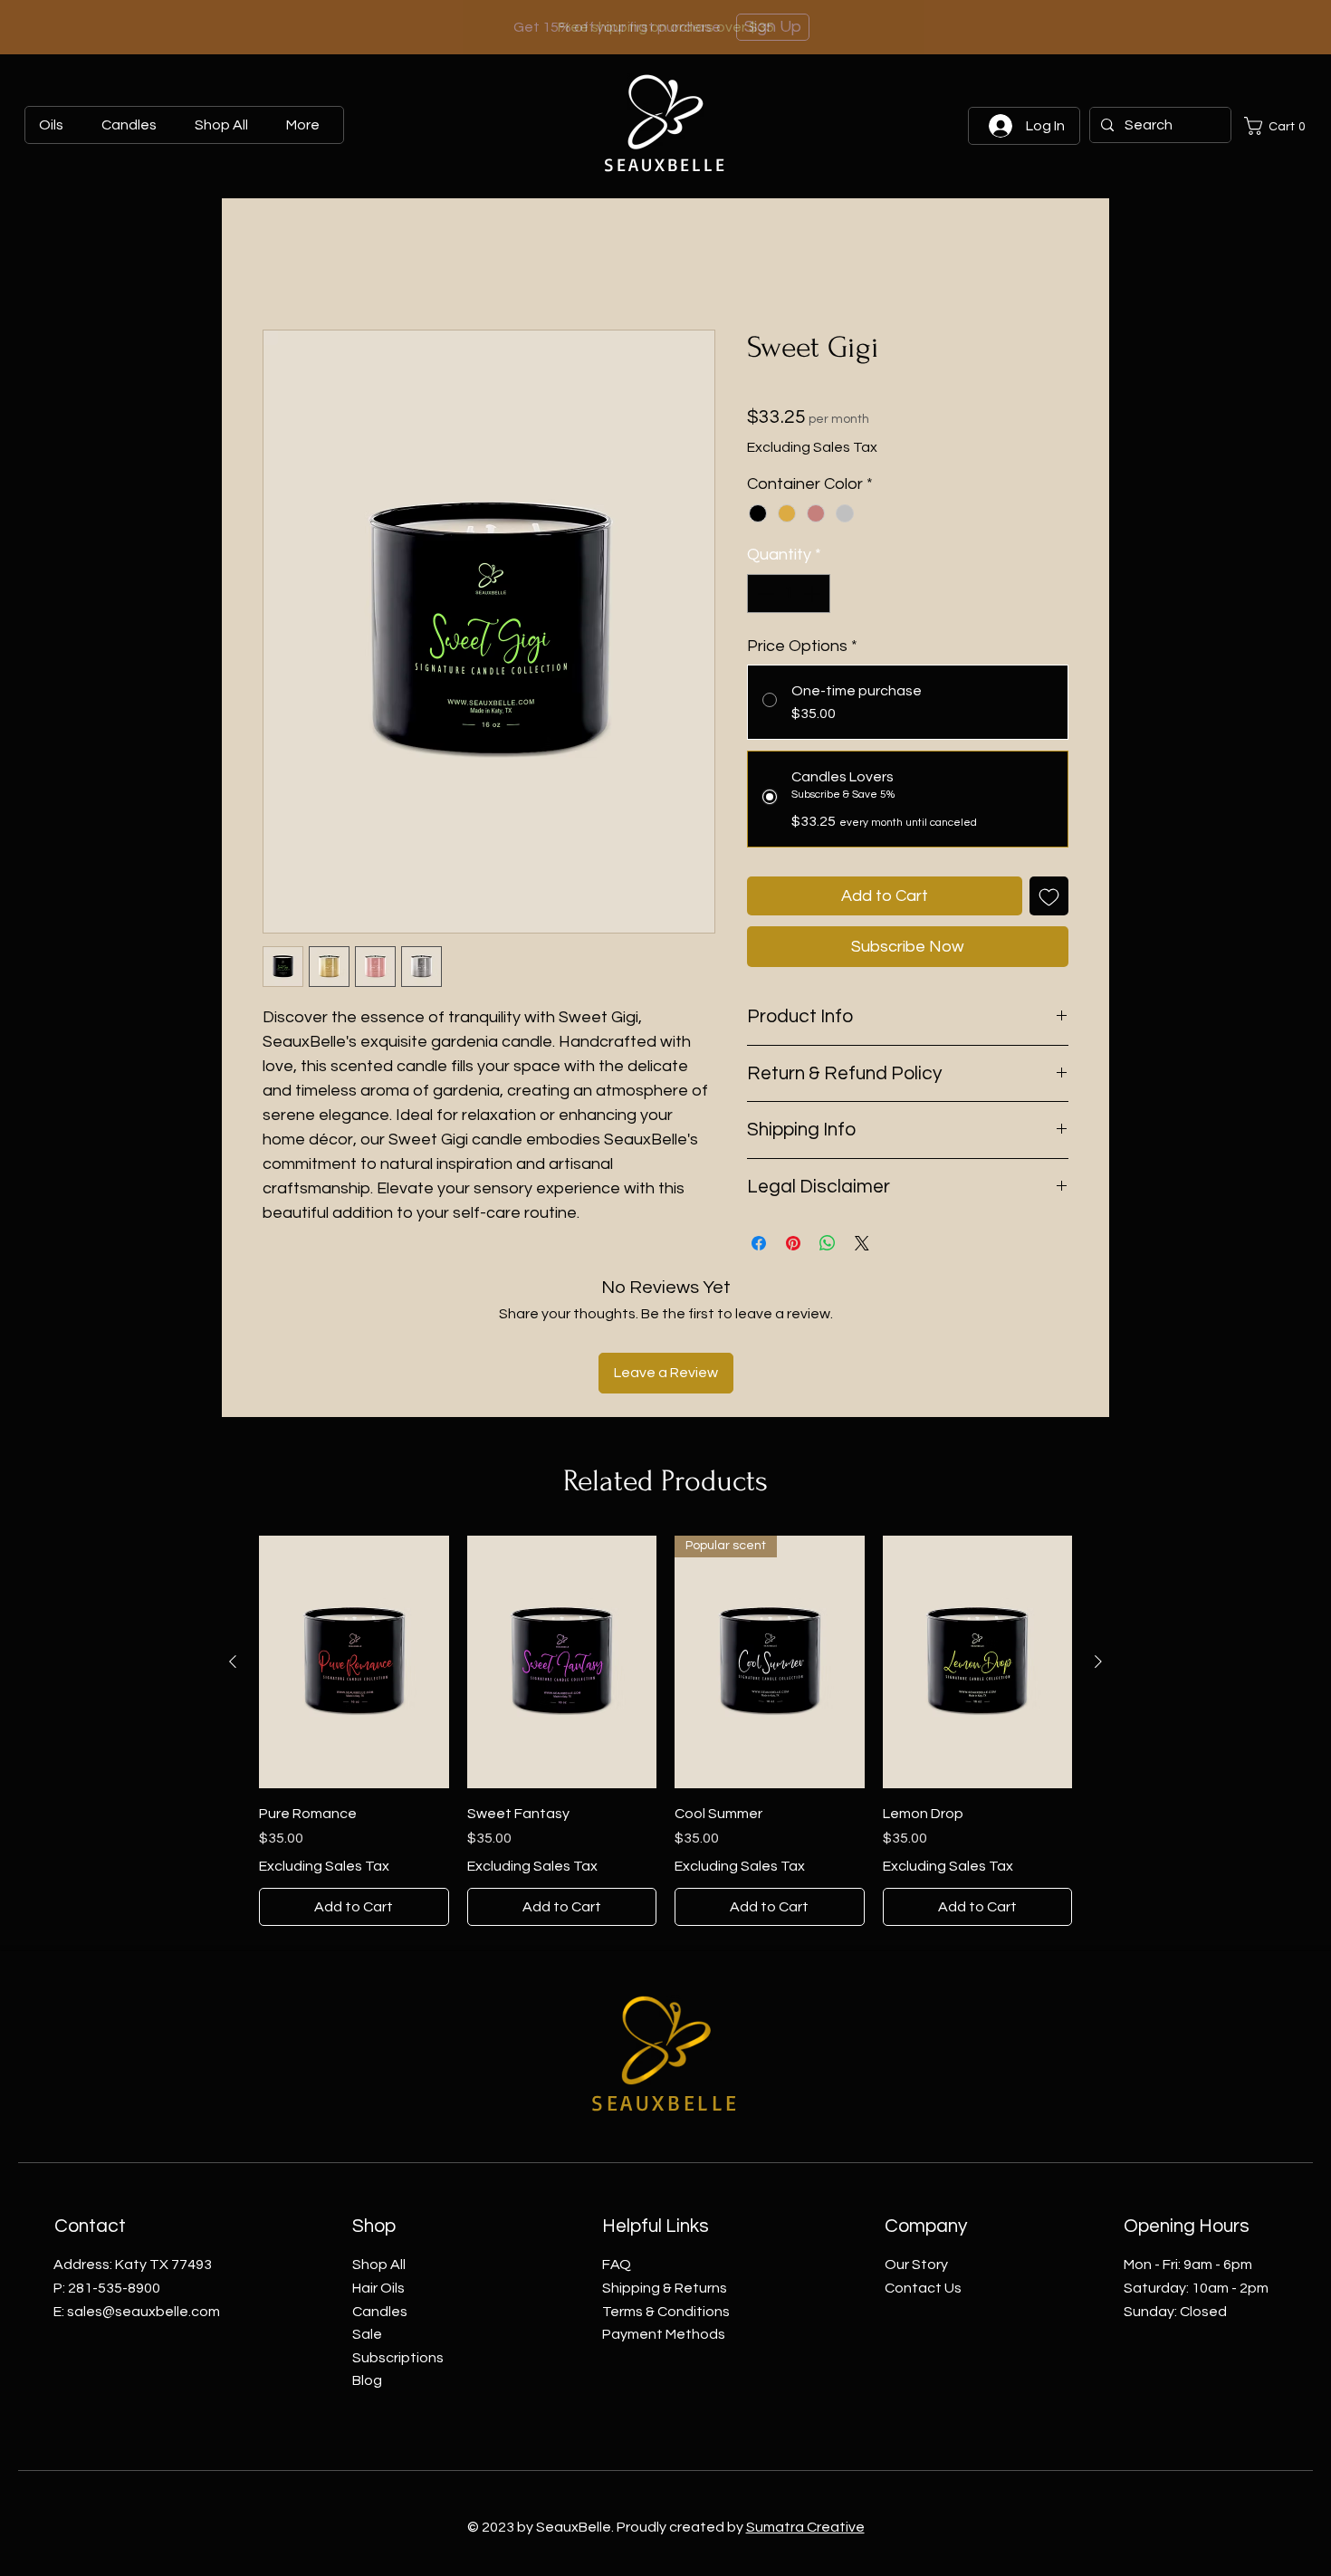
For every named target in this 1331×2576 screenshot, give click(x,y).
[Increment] (814, 594)
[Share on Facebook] (759, 1243)
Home (282, 264)
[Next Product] (1098, 1541)
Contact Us (923, 2168)
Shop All (379, 2145)
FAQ (617, 2145)
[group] (665, 1611)
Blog (367, 2260)
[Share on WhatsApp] (828, 1243)
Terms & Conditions (666, 2191)
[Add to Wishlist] (1049, 896)
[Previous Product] (233, 1541)
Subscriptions (398, 2237)
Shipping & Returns (665, 2168)
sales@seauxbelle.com (144, 2191)
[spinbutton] (789, 594)
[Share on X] (862, 1243)
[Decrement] (764, 594)
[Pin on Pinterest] (793, 1243)
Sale (367, 2214)
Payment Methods (664, 2214)
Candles (380, 2191)
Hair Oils (378, 2168)
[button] (1278, 126)
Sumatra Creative (805, 2408)
